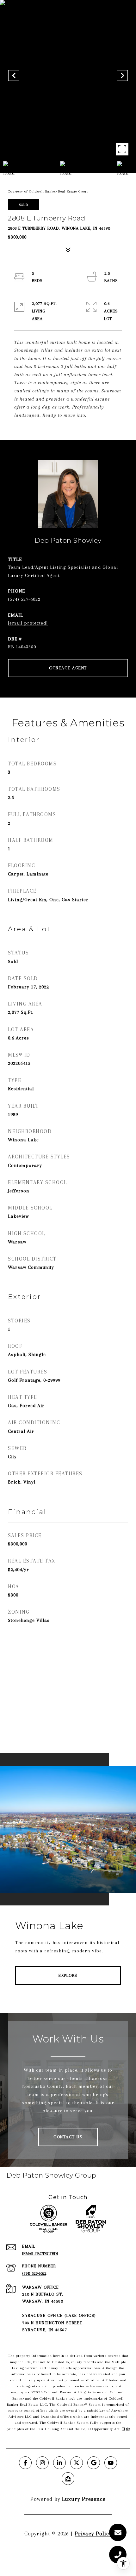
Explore (68, 1975)
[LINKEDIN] (59, 2463)
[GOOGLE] (94, 2463)
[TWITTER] (77, 2463)
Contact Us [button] (68, 2137)
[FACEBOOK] (25, 2463)
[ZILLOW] (68, 2479)
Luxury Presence (84, 2499)
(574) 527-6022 (24, 599)
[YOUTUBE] (111, 2463)
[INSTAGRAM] (42, 2463)
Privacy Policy (93, 2533)
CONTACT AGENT (68, 668)
